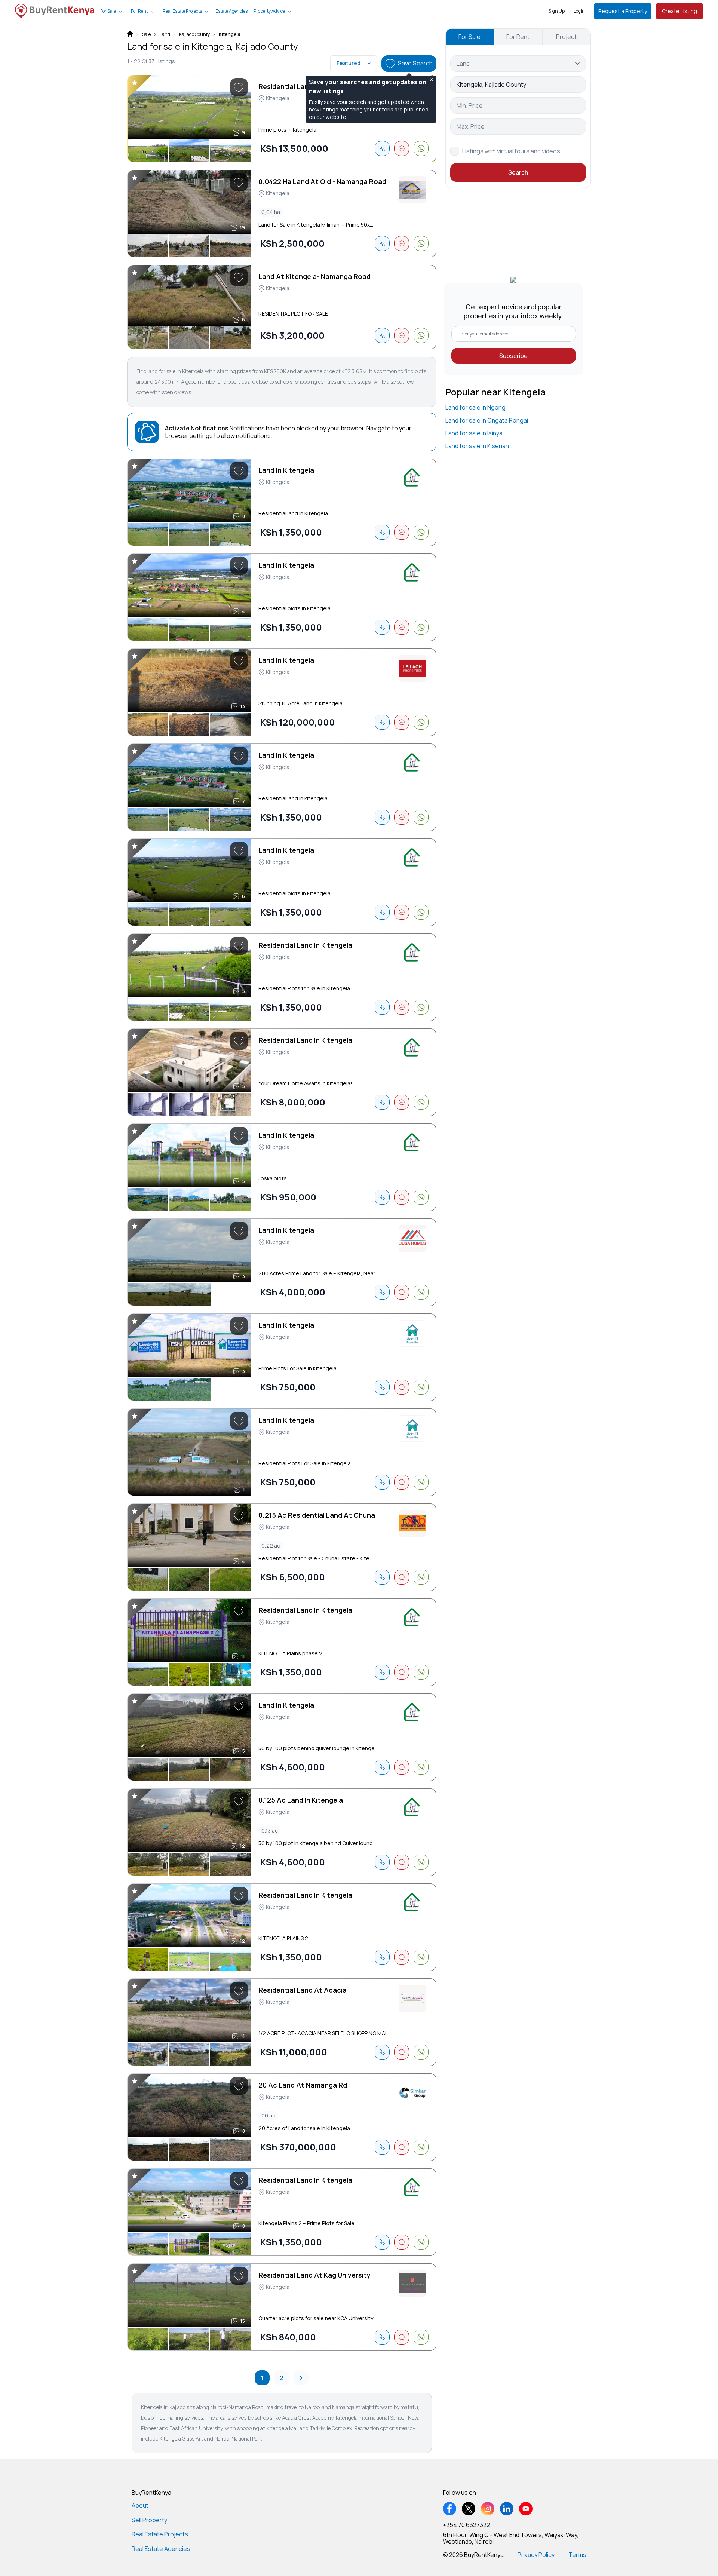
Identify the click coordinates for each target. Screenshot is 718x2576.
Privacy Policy (536, 2555)
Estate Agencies (231, 11)
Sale (146, 34)
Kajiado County (194, 34)
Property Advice (269, 11)
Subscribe (513, 356)
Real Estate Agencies (161, 2549)
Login (579, 11)
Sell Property (149, 2520)
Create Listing (679, 11)
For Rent (139, 11)
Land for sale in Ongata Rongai (487, 420)
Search (518, 172)
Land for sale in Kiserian (477, 446)
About (140, 2505)
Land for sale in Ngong (475, 407)
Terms (577, 2555)
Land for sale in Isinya (474, 433)
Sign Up (557, 11)
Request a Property (623, 11)
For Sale (108, 11)
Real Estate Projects (182, 11)
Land (165, 34)
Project (566, 37)
